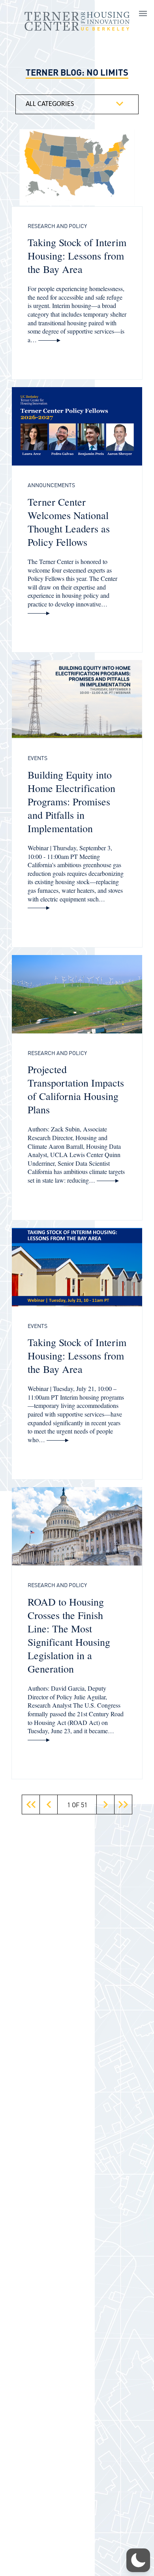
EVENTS (38, 758)
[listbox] (77, 104)
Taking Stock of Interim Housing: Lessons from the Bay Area (77, 256)
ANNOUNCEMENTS (51, 485)
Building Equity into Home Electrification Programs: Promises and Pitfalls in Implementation (71, 801)
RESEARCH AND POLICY (57, 226)
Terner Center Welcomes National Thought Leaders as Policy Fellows (69, 522)
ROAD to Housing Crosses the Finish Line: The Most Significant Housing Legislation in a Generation (69, 1635)
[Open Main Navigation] (143, 15)
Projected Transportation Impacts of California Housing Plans (76, 1089)
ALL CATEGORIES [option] (50, 104)
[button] (31, 1804)
